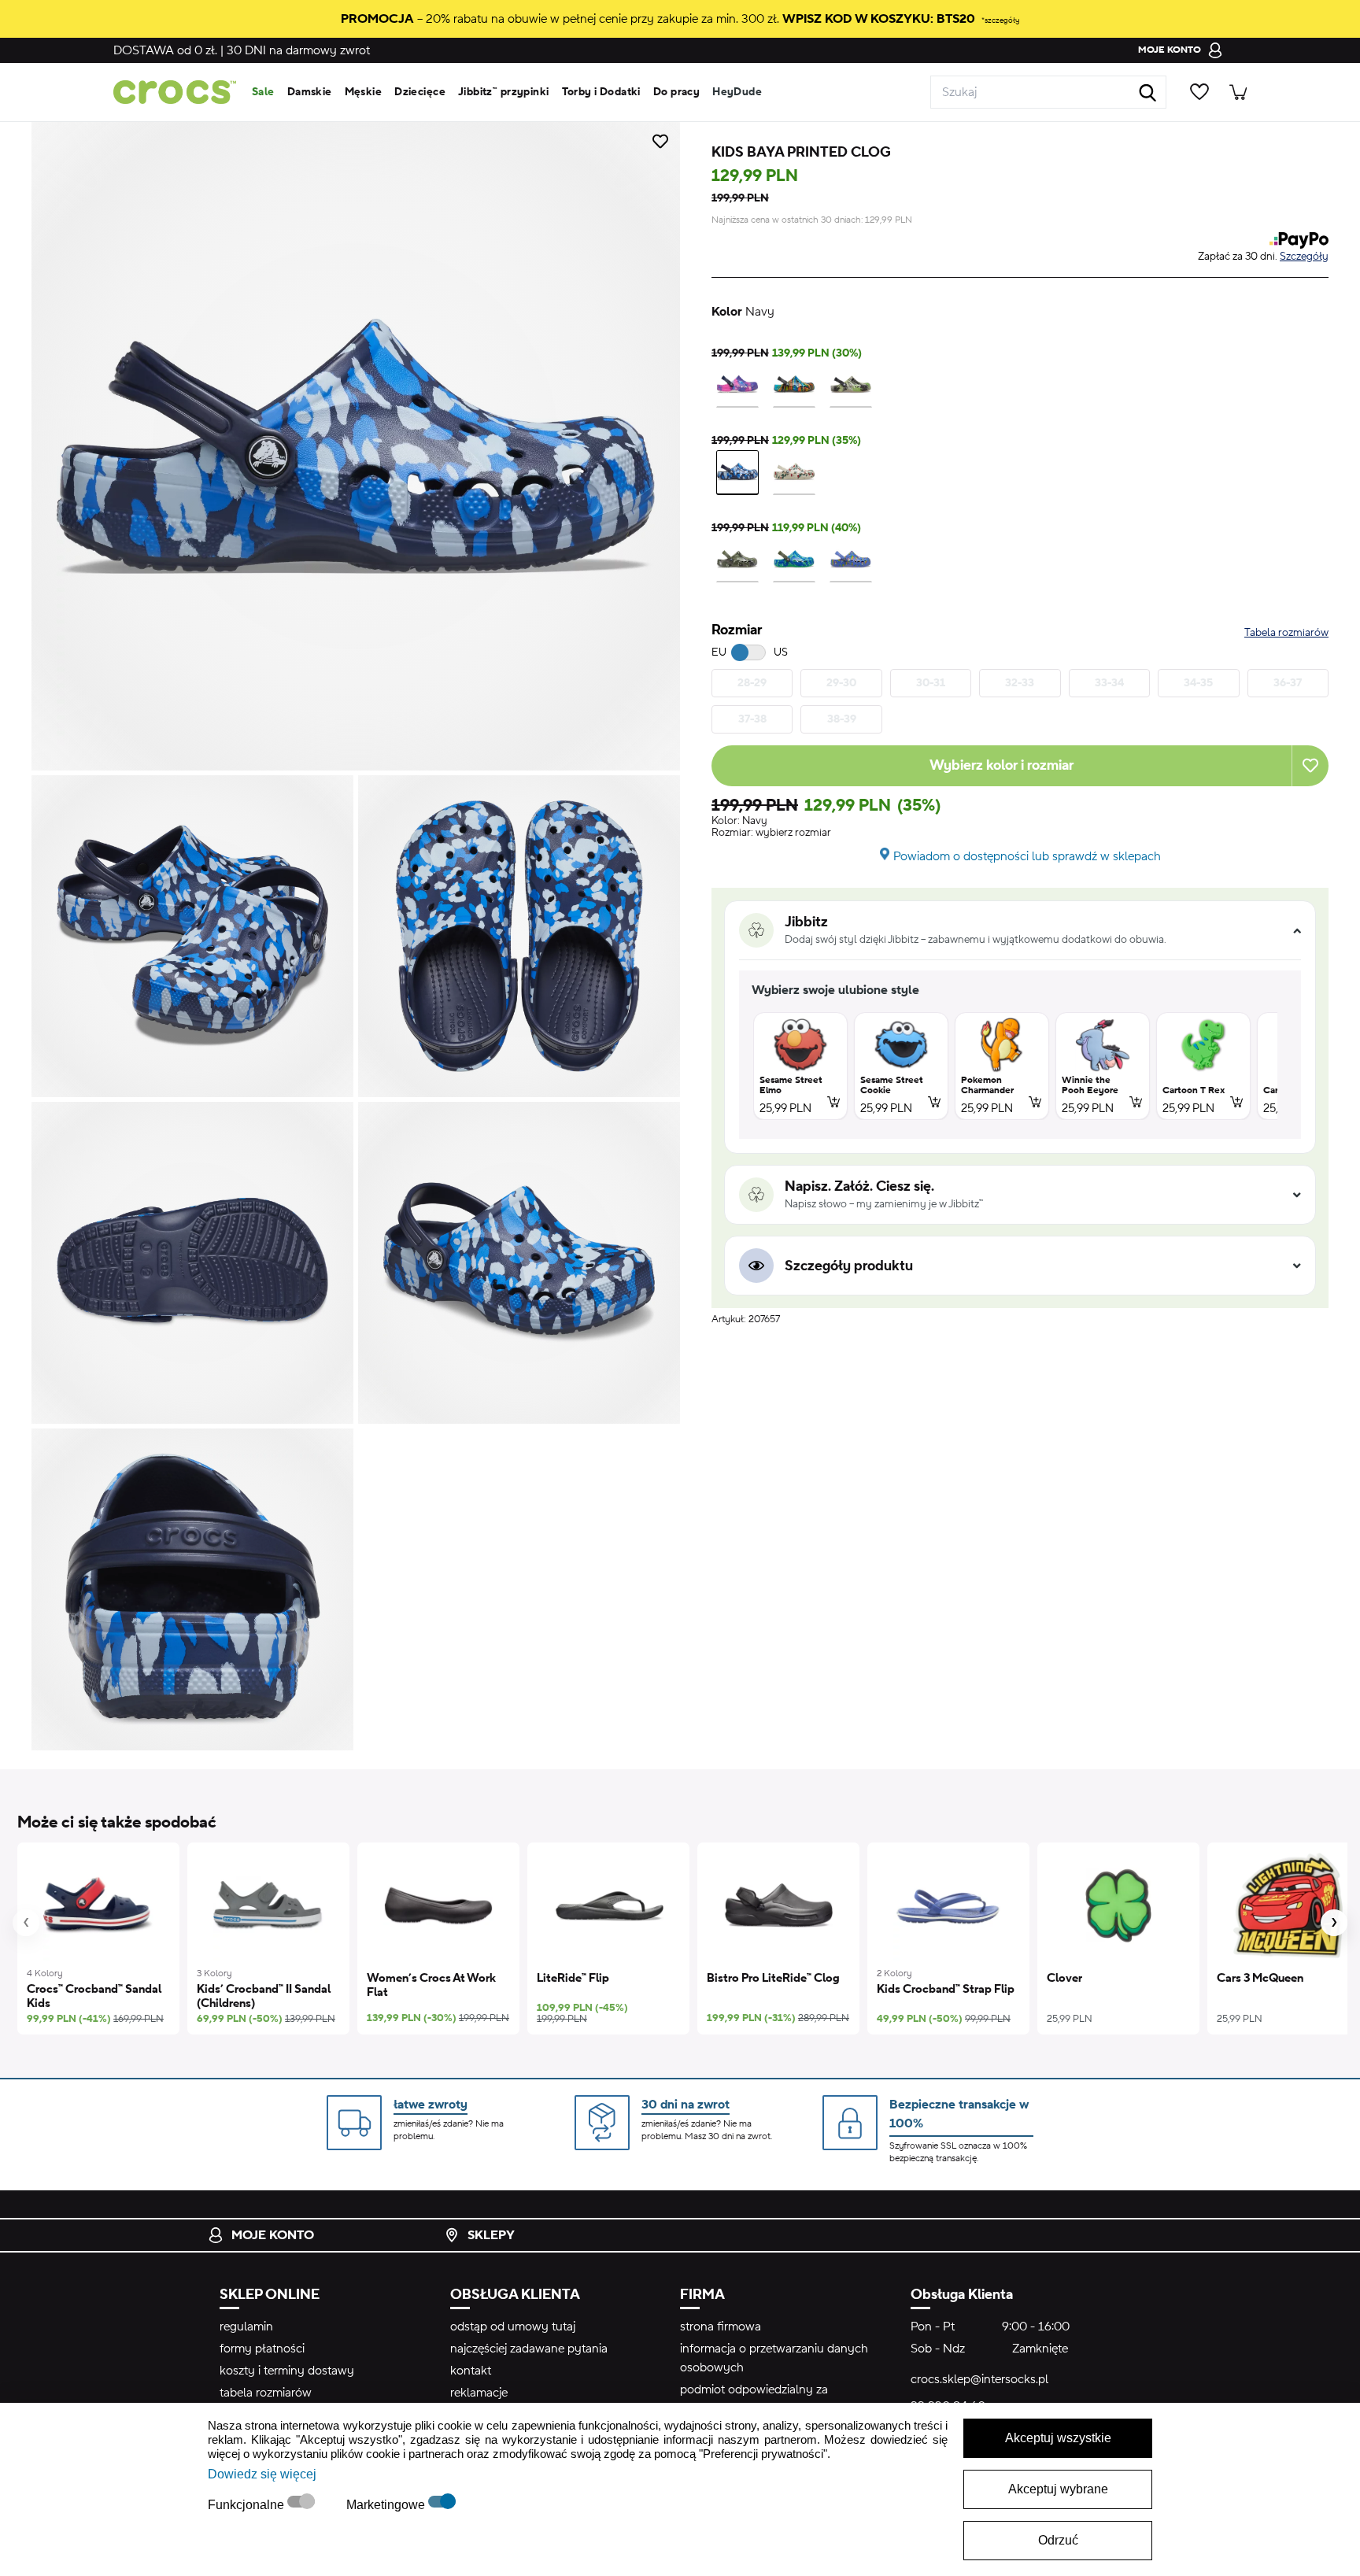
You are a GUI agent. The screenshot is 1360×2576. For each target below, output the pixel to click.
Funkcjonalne (248, 2505)
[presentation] (26, 1923)
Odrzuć (1058, 2540)
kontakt (471, 2371)
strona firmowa (721, 2327)
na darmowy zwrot (298, 50)
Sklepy (491, 2235)
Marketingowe (387, 2505)
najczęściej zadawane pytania (529, 2349)
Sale (263, 92)
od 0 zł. (165, 50)
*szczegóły (1000, 20)
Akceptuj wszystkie (1058, 2438)
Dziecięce (420, 92)
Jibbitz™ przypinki (504, 92)
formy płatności (262, 2349)
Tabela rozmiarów (1286, 633)
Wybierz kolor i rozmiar (1002, 765)
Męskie (364, 92)
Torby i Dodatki (601, 92)
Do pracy (676, 92)
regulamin (246, 2327)
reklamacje (479, 2393)
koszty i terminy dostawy (287, 2371)
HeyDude (737, 92)
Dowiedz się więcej (262, 2474)
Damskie (310, 92)
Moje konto (273, 2235)
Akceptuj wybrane (1058, 2489)
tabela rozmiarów (266, 2393)
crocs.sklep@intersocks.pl (979, 2379)
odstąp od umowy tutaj (513, 2327)
